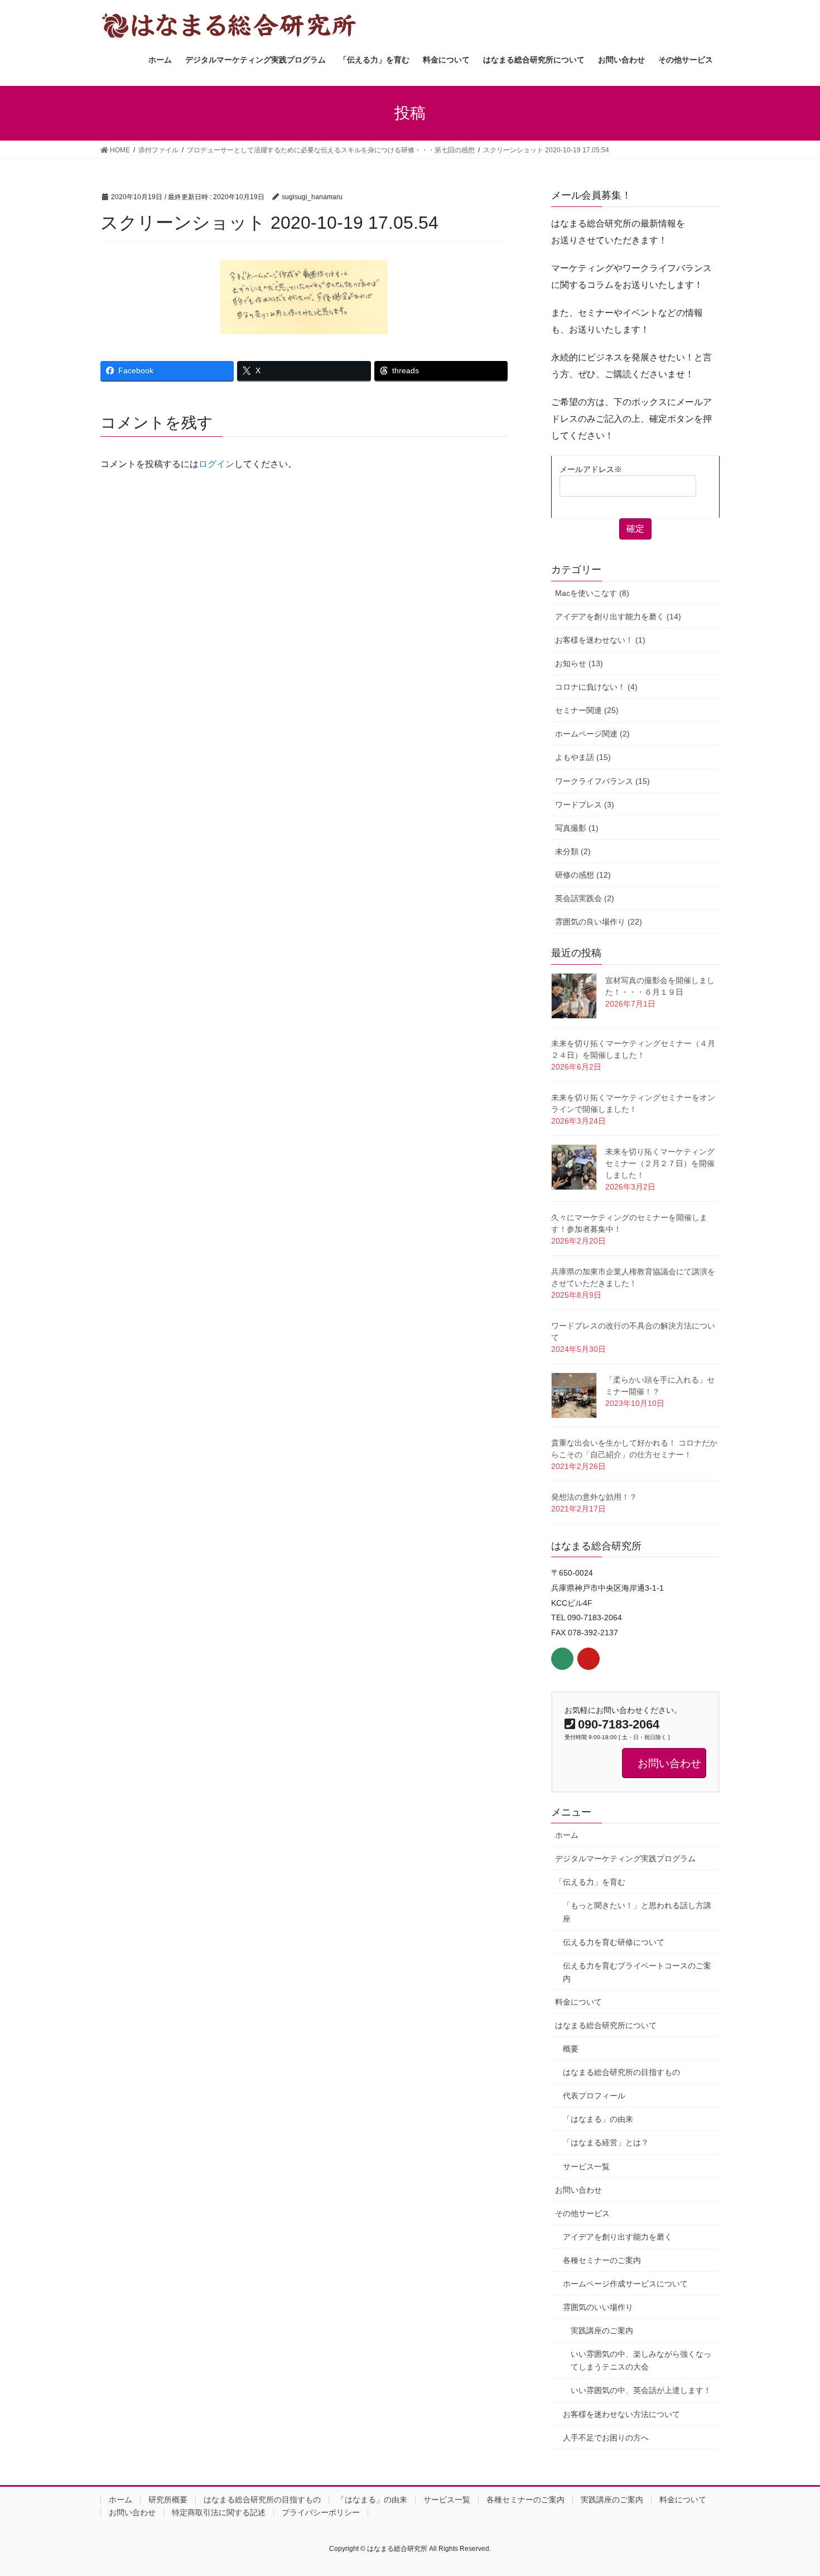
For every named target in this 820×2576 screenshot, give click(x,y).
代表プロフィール (594, 2096)
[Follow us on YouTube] (589, 1659)
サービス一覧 (586, 2166)
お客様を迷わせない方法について (621, 2414)
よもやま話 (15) (583, 757)
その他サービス (582, 2213)
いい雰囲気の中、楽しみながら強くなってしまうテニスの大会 (641, 2360)
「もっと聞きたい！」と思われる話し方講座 (637, 1912)
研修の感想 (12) (583, 875)
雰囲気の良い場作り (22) (599, 922)
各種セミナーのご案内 (602, 2260)
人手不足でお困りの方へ (606, 2438)
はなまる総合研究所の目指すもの (621, 2072)
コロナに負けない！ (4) (596, 687)
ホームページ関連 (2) (592, 734)
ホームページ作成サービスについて (625, 2284)
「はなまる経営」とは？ (606, 2142)
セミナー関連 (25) (587, 710)
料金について (578, 2002)
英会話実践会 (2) (585, 898)
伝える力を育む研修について (614, 1942)
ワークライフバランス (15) (602, 781)
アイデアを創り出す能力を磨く (618, 2237)
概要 (571, 2049)
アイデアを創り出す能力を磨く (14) (618, 617)
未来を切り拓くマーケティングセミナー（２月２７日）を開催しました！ (660, 1163)
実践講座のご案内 (602, 2331)
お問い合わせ (578, 2190)
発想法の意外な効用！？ (594, 1497)
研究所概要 (168, 2500)
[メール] (562, 1659)
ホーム (567, 1835)
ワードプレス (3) (585, 805)
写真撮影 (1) (577, 828)
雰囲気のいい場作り (598, 2307)
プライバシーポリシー (321, 2512)
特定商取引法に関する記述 (219, 2512)
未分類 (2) (573, 851)
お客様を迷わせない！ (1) (600, 640)
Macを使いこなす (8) (592, 593)
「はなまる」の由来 (598, 2119)
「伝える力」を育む (590, 1882)
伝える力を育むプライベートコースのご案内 (637, 1972)
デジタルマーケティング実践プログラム (625, 1858)
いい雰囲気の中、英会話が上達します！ (641, 2390)
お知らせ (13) (579, 663)
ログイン (216, 464)
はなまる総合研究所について (606, 2025)
